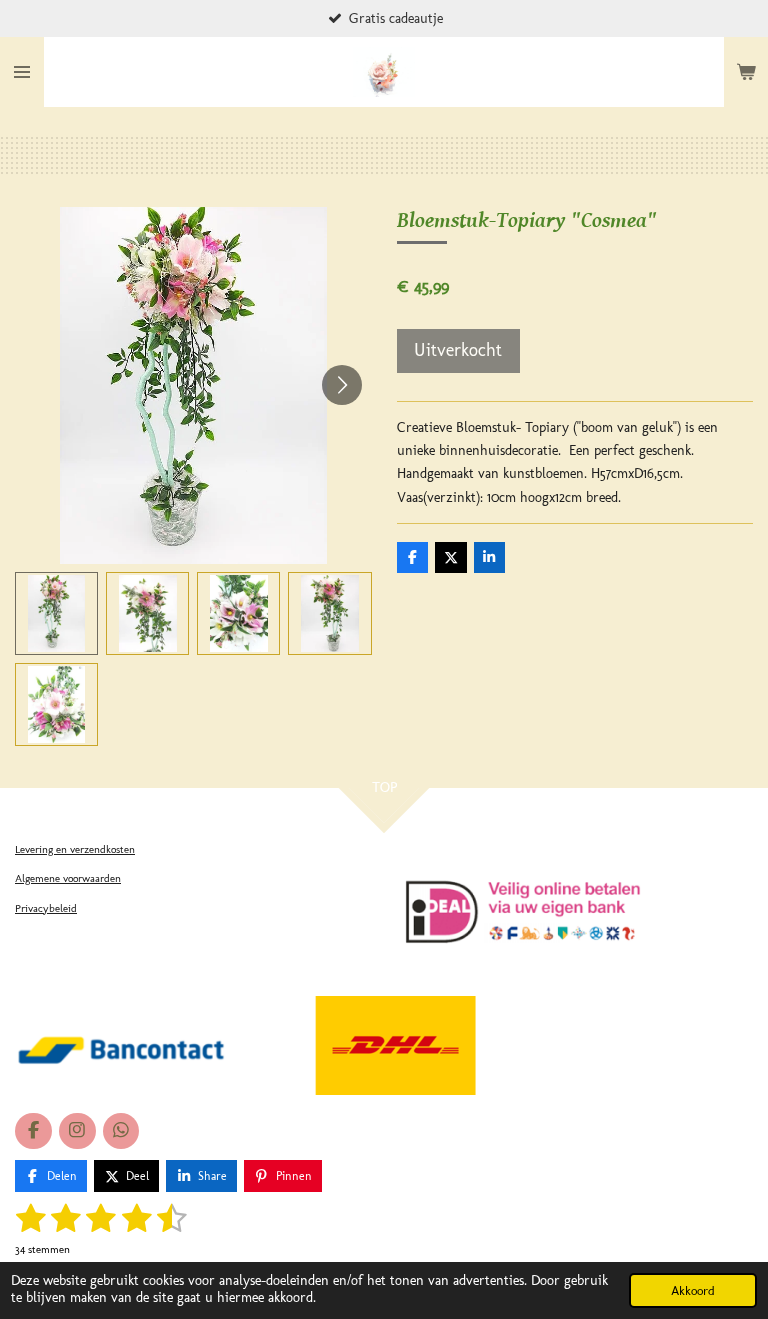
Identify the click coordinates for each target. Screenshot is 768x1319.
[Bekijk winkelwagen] (746, 72)
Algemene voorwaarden (68, 878)
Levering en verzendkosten (75, 849)
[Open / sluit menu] (22, 72)
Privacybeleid (46, 908)
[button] (56, 613)
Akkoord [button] (693, 1290)
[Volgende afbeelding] (342, 385)
